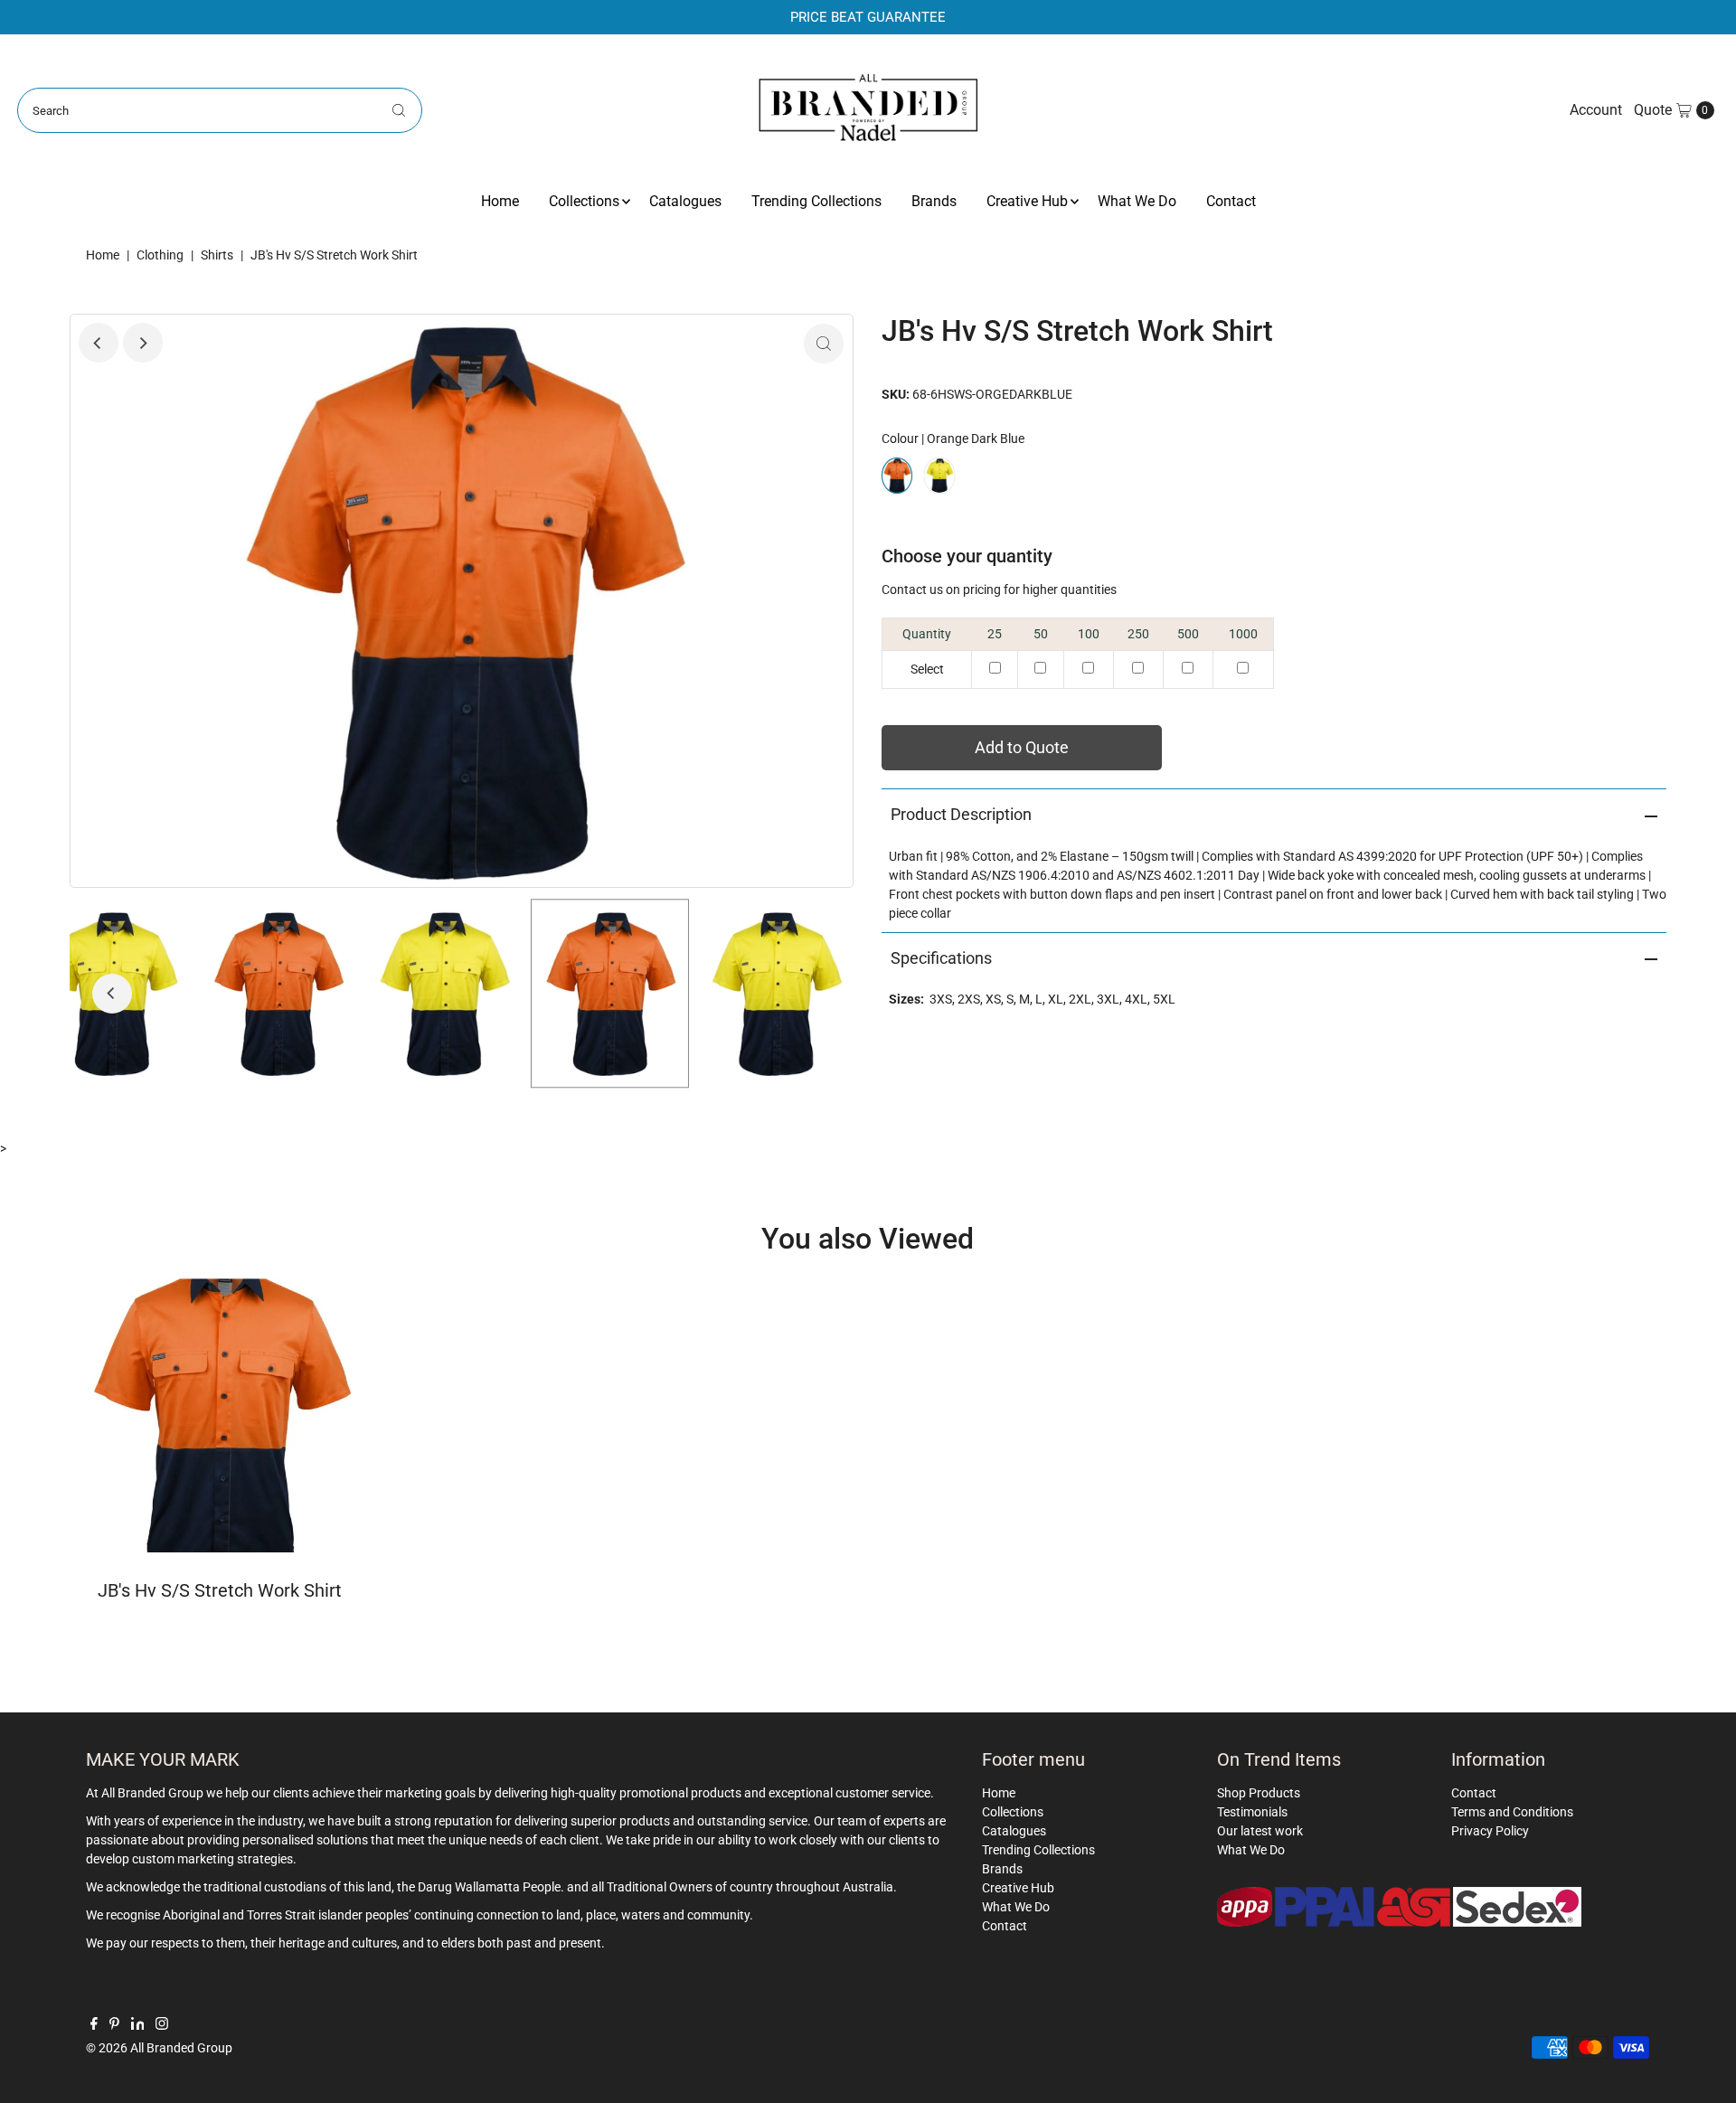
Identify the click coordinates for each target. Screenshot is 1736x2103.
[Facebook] (94, 2025)
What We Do (1137, 201)
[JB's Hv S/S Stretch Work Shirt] (220, 1415)
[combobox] (220, 110)
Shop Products (1259, 1793)
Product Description (961, 814)
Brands (934, 201)
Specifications (941, 958)
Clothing (160, 255)
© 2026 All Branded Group (159, 2048)
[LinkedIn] (138, 2025)
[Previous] (99, 343)
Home (500, 201)
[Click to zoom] (824, 344)
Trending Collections (816, 201)
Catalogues (685, 201)
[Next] (143, 343)
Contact (1231, 201)
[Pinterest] (114, 2025)
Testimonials (1252, 1812)
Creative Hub (1027, 201)
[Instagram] (162, 2025)
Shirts (217, 255)
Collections (584, 201)
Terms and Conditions (1512, 1812)
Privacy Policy (1490, 1831)
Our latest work (1260, 1831)
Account (1596, 110)
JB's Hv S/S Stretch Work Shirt (220, 1590)
